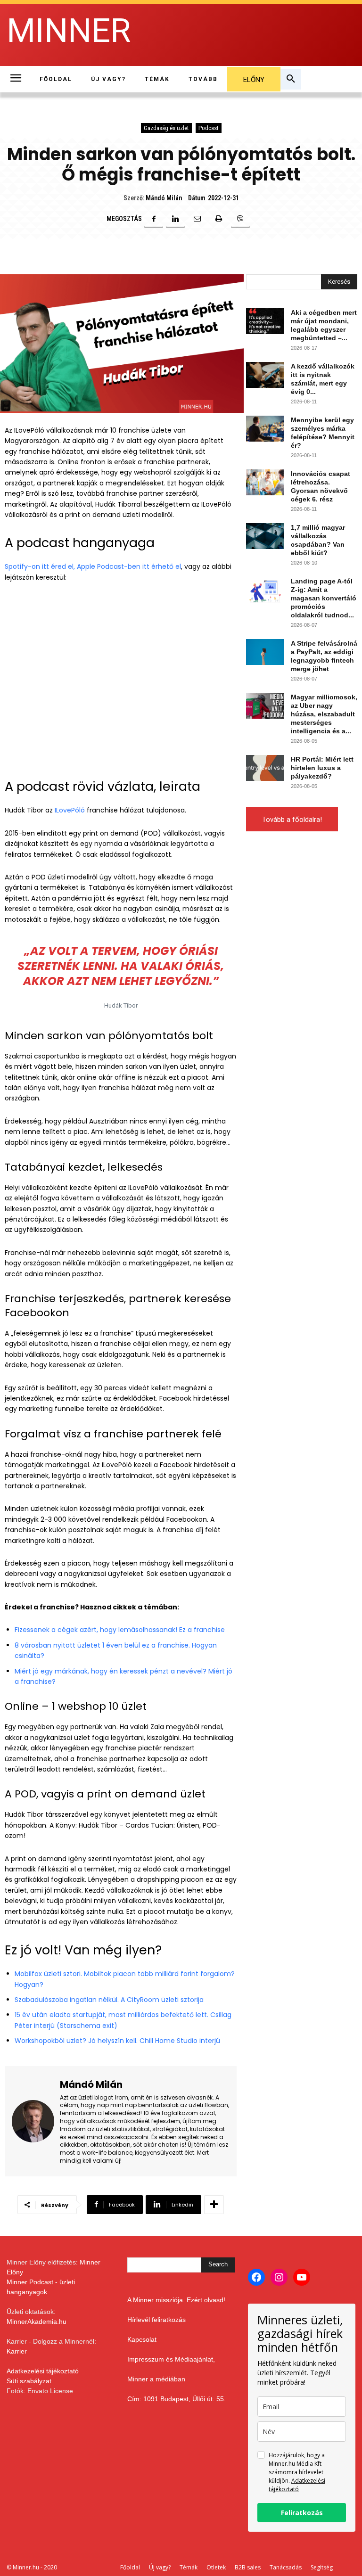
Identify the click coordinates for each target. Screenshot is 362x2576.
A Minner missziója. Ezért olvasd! (176, 2300)
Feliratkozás (302, 2513)
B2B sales (248, 2567)
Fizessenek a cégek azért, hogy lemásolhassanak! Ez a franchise (120, 1630)
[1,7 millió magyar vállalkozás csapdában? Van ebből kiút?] (265, 536)
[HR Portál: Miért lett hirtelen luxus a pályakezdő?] (265, 768)
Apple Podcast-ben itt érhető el (129, 566)
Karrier (17, 2351)
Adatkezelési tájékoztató (43, 2371)
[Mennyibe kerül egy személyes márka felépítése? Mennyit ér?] (265, 429)
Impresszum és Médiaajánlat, (171, 2359)
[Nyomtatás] (219, 219)
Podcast (209, 128)
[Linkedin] (175, 219)
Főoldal (130, 2567)
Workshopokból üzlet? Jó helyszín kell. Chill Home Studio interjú (117, 2041)
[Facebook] (154, 219)
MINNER (69, 31)
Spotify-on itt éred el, (40, 566)
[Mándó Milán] (33, 2121)
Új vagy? (160, 2567)
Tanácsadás (286, 2567)
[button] (291, 79)
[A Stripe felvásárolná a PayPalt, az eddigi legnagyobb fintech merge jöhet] (265, 652)
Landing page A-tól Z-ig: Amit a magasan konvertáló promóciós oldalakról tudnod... (324, 598)
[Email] (197, 219)
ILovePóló (70, 810)
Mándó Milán (164, 198)
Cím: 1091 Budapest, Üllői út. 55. (177, 2399)
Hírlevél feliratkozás (156, 2320)
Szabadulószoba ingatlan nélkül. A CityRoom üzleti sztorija (109, 2000)
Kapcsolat (142, 2339)
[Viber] (240, 219)
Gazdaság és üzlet (166, 128)
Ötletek (216, 2567)
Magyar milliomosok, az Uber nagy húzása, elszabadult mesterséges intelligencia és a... (324, 714)
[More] (214, 2205)
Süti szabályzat (29, 2381)
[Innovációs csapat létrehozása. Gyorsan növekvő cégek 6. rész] (265, 482)
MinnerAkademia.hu (37, 2322)
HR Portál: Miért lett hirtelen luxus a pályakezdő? (322, 768)
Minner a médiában (156, 2379)
